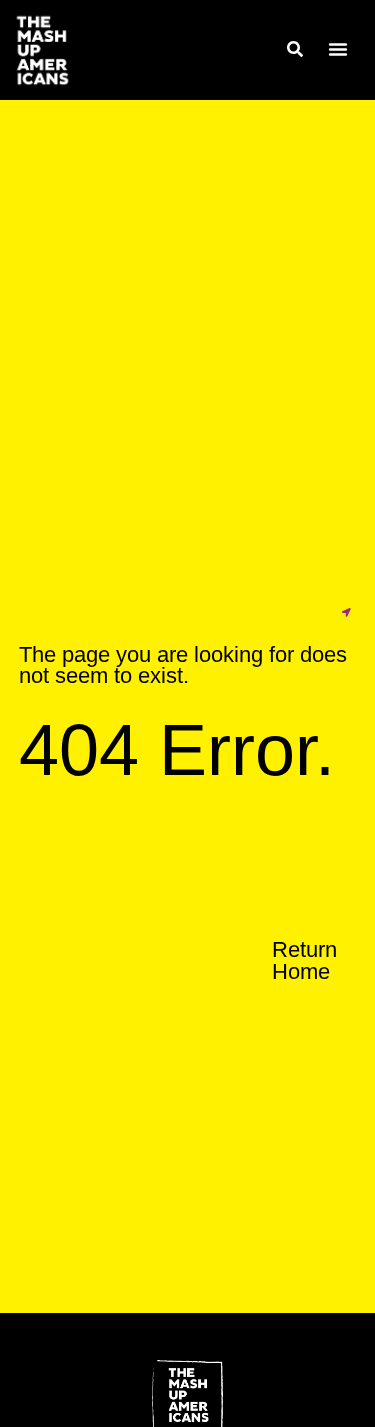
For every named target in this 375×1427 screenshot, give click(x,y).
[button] (338, 49)
